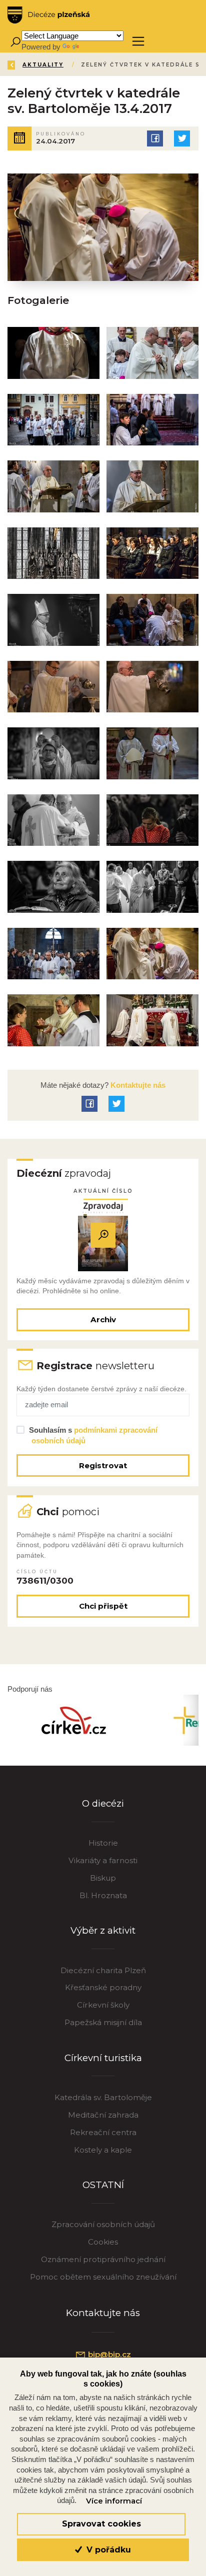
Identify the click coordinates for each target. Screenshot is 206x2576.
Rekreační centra (103, 2132)
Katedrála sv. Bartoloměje (103, 2097)
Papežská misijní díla (103, 2022)
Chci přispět (103, 1606)
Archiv (103, 1319)
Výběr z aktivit (103, 1930)
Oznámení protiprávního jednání (103, 2259)
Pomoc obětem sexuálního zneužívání (103, 2277)
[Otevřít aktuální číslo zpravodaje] (103, 1235)
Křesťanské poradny (103, 1987)
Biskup (103, 1878)
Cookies (103, 2242)
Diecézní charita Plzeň (103, 1970)
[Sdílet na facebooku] (155, 138)
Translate (96, 47)
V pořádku (107, 2550)
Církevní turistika (103, 2058)
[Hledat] (15, 41)
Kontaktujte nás (137, 1085)
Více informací (114, 2501)
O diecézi (103, 1803)
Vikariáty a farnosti (103, 1860)
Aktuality (43, 65)
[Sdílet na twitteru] (182, 138)
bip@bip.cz (108, 2354)
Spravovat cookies (101, 2524)
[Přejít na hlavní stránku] (48, 15)
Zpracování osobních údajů (103, 2224)
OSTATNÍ (103, 2185)
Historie (103, 1843)
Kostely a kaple (103, 2150)
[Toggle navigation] (138, 41)
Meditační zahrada (103, 2115)
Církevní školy (103, 2005)
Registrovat (103, 1465)
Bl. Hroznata (103, 1895)
